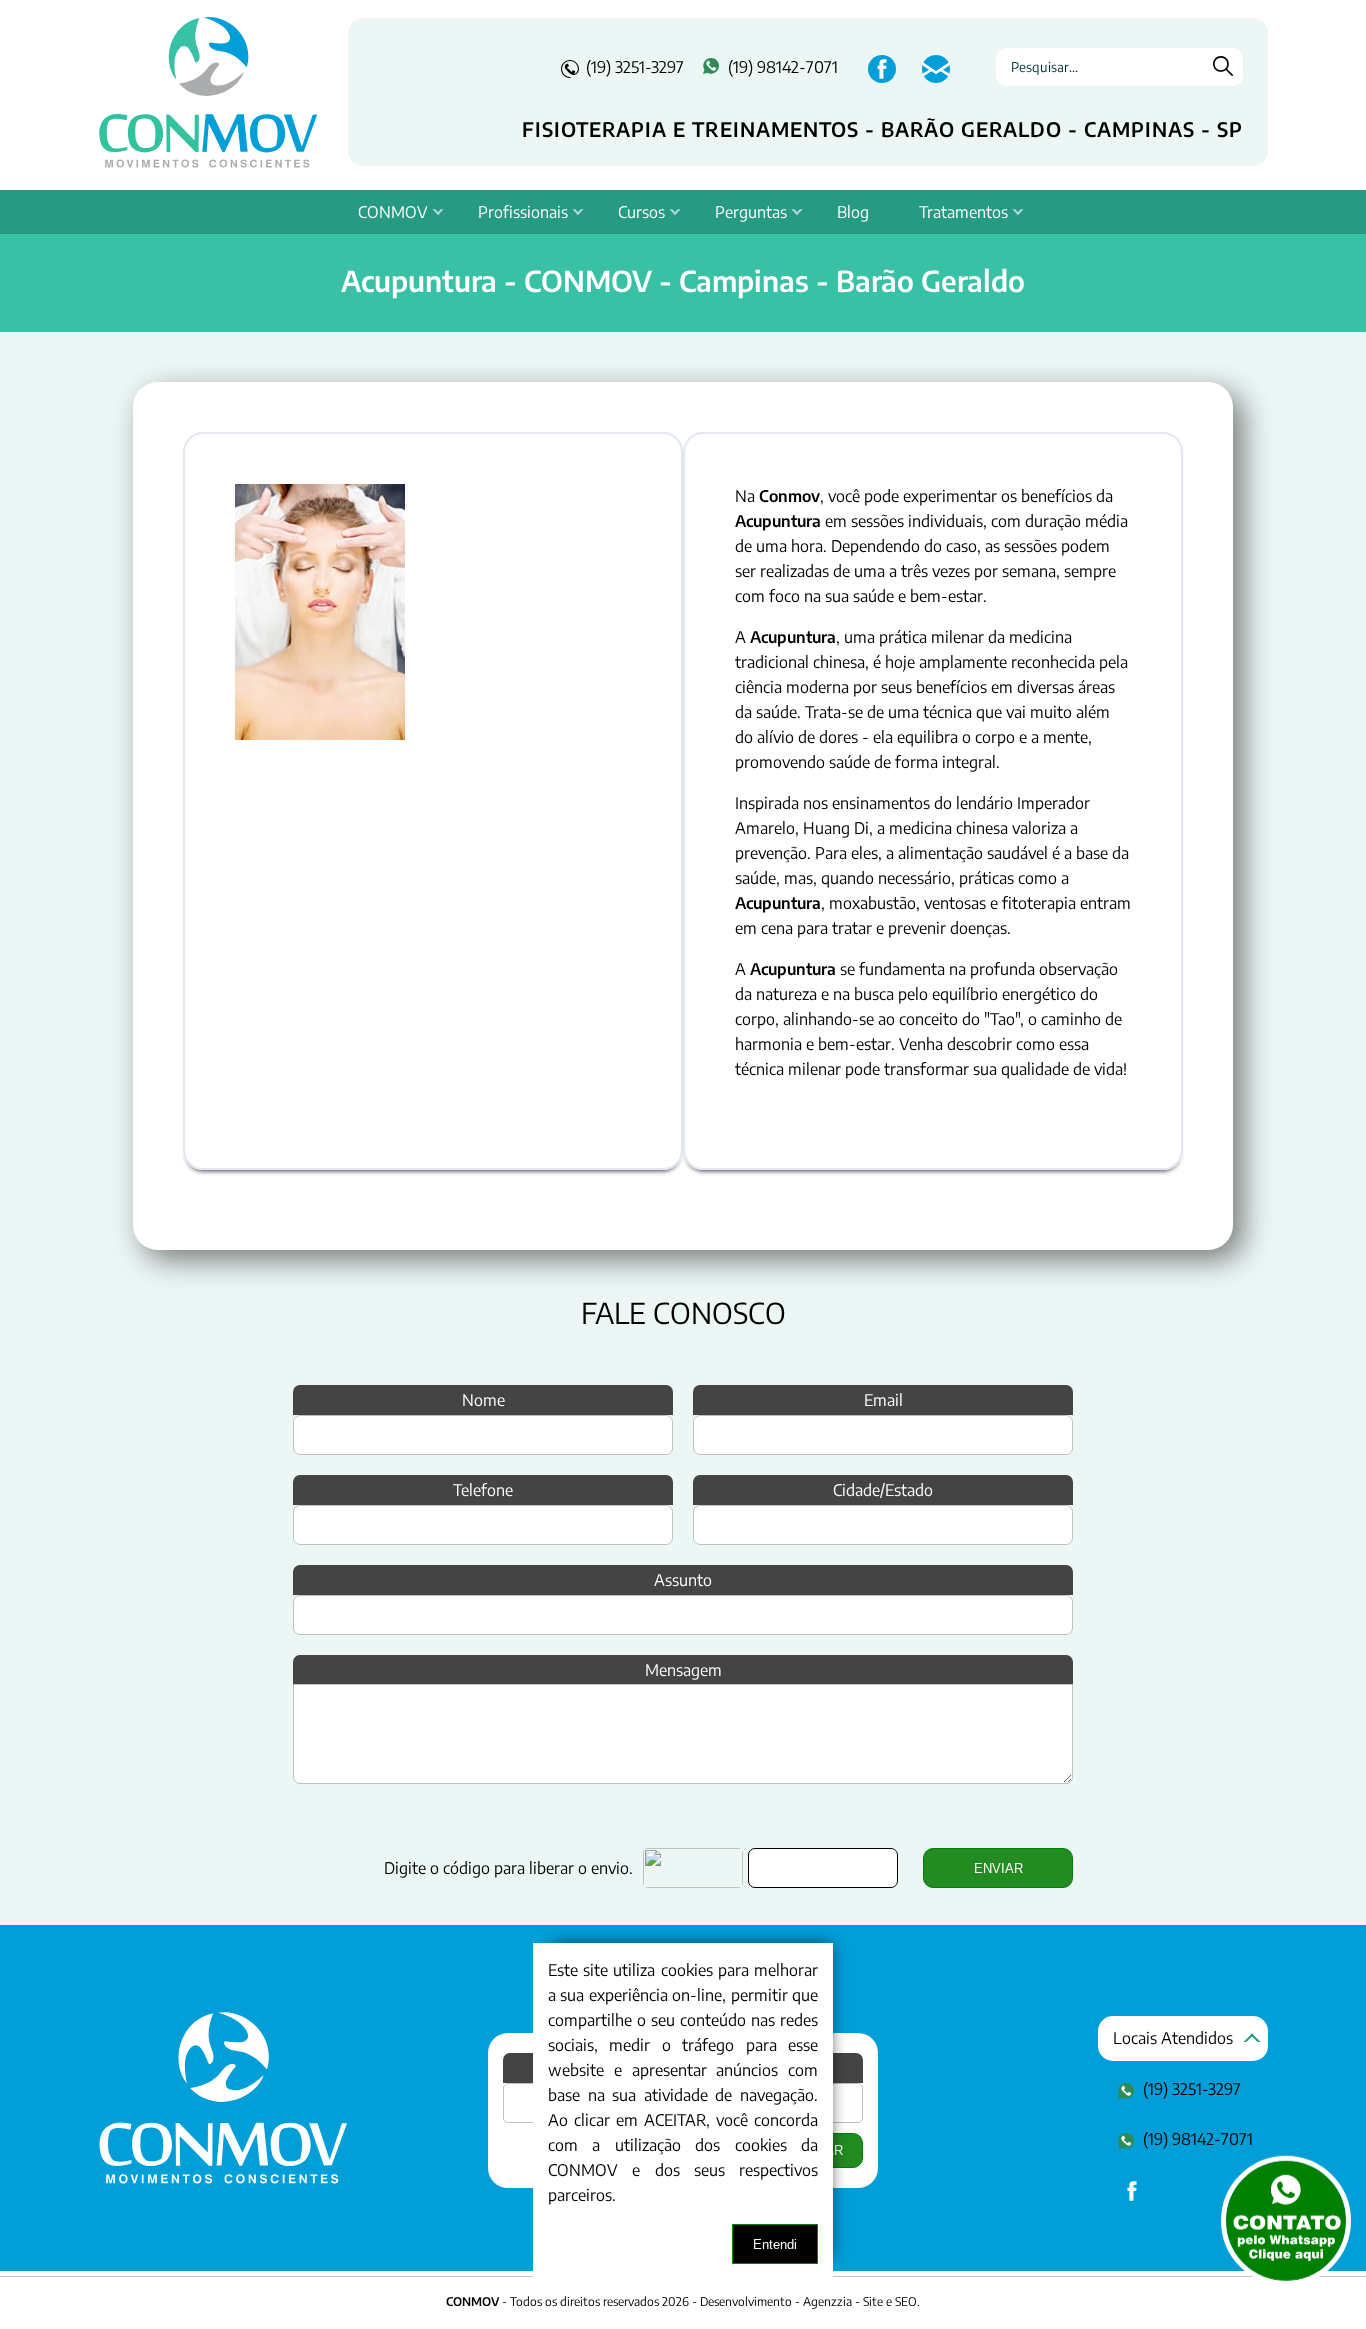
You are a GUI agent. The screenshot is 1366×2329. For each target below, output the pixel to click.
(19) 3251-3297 (635, 67)
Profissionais (523, 212)
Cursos (641, 212)
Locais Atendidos (1173, 2038)
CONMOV (393, 212)
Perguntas (751, 212)
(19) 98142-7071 (783, 67)
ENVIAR (998, 1868)
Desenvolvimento (747, 2301)
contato (934, 79)
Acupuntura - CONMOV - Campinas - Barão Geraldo (683, 280)
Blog (853, 212)
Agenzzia (827, 2301)
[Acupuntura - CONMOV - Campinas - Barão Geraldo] (223, 2179)
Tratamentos (963, 212)
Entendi (775, 2244)
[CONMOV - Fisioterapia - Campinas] (208, 92)
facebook (880, 79)
